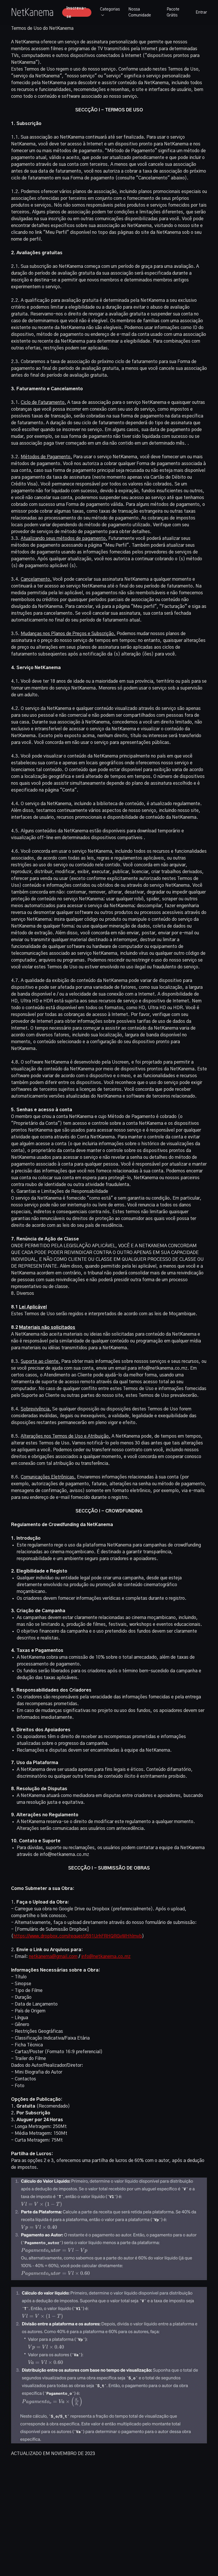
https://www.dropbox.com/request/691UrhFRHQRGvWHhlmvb (78, 1936)
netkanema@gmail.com (53, 1957)
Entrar (201, 12)
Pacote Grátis (173, 12)
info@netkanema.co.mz (106, 1957)
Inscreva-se (76, 12)
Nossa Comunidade (140, 12)
